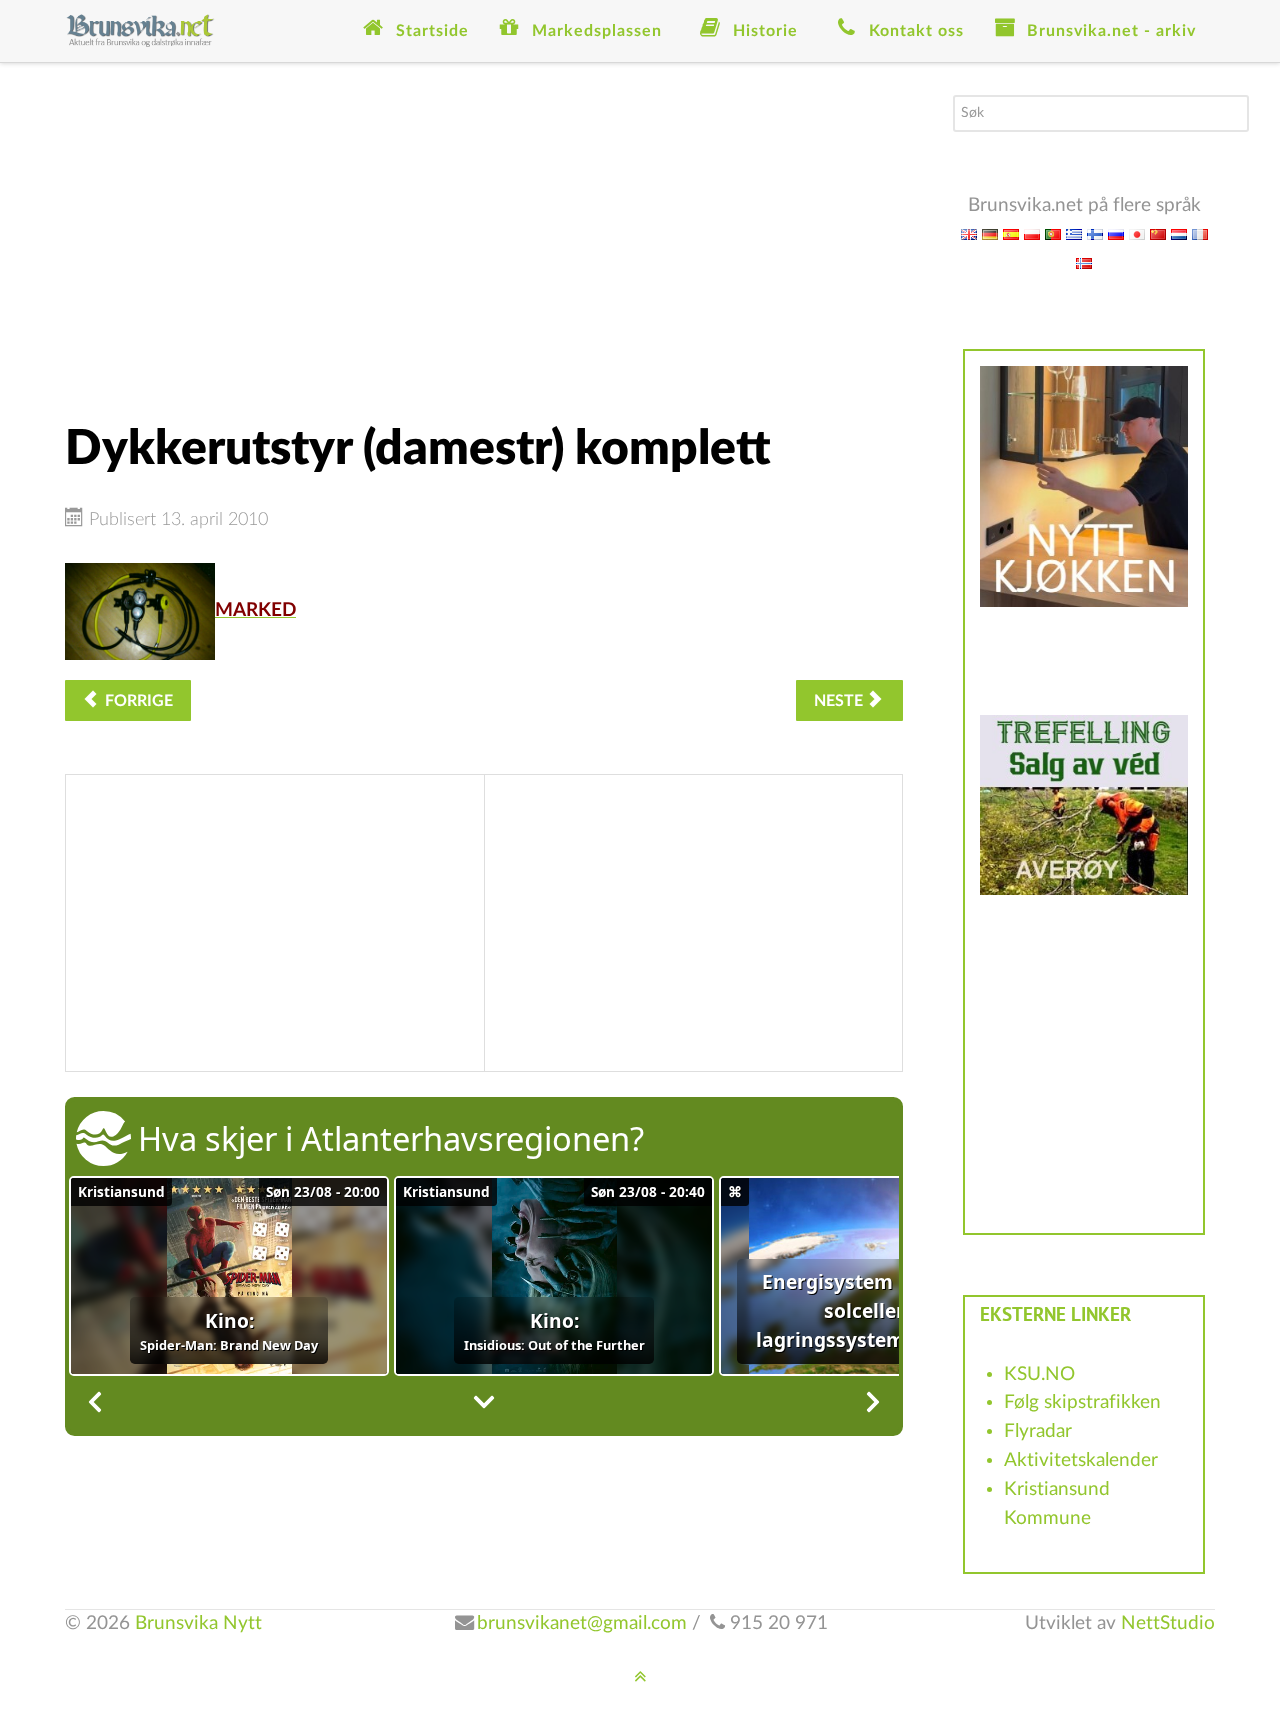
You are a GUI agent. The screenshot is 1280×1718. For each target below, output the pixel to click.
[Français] (1200, 233)
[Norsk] (1084, 262)
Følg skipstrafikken (1082, 1402)
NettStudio (1168, 1623)
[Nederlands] (1179, 233)
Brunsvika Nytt (198, 1623)
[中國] (1158, 233)
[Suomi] (1095, 233)
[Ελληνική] (1074, 233)
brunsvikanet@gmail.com (582, 1623)
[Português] (1053, 233)
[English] (969, 233)
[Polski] (1032, 233)
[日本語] (1137, 233)
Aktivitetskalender (1081, 1460)
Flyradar (1038, 1431)
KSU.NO (1039, 1374)
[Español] (1011, 233)
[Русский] (1116, 233)
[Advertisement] (484, 235)
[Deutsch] (990, 233)
